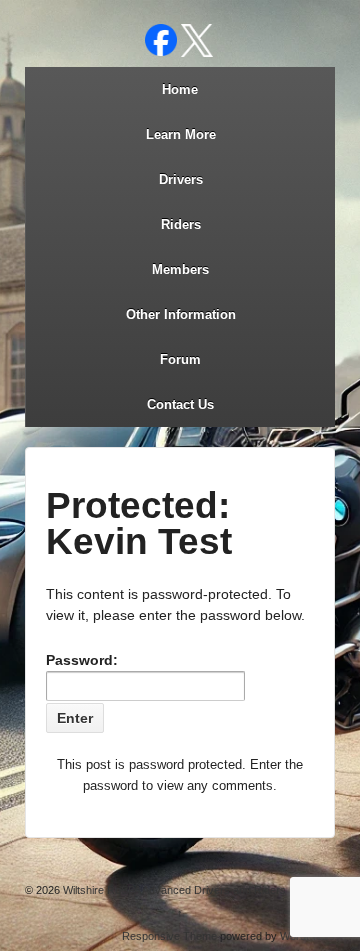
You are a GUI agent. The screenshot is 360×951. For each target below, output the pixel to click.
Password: (82, 660)
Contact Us (180, 404)
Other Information (181, 314)
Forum (180, 359)
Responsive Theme (169, 936)
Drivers (181, 179)
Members (180, 269)
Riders (181, 224)
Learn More (181, 134)
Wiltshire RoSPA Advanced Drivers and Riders (173, 890)
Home (180, 89)
